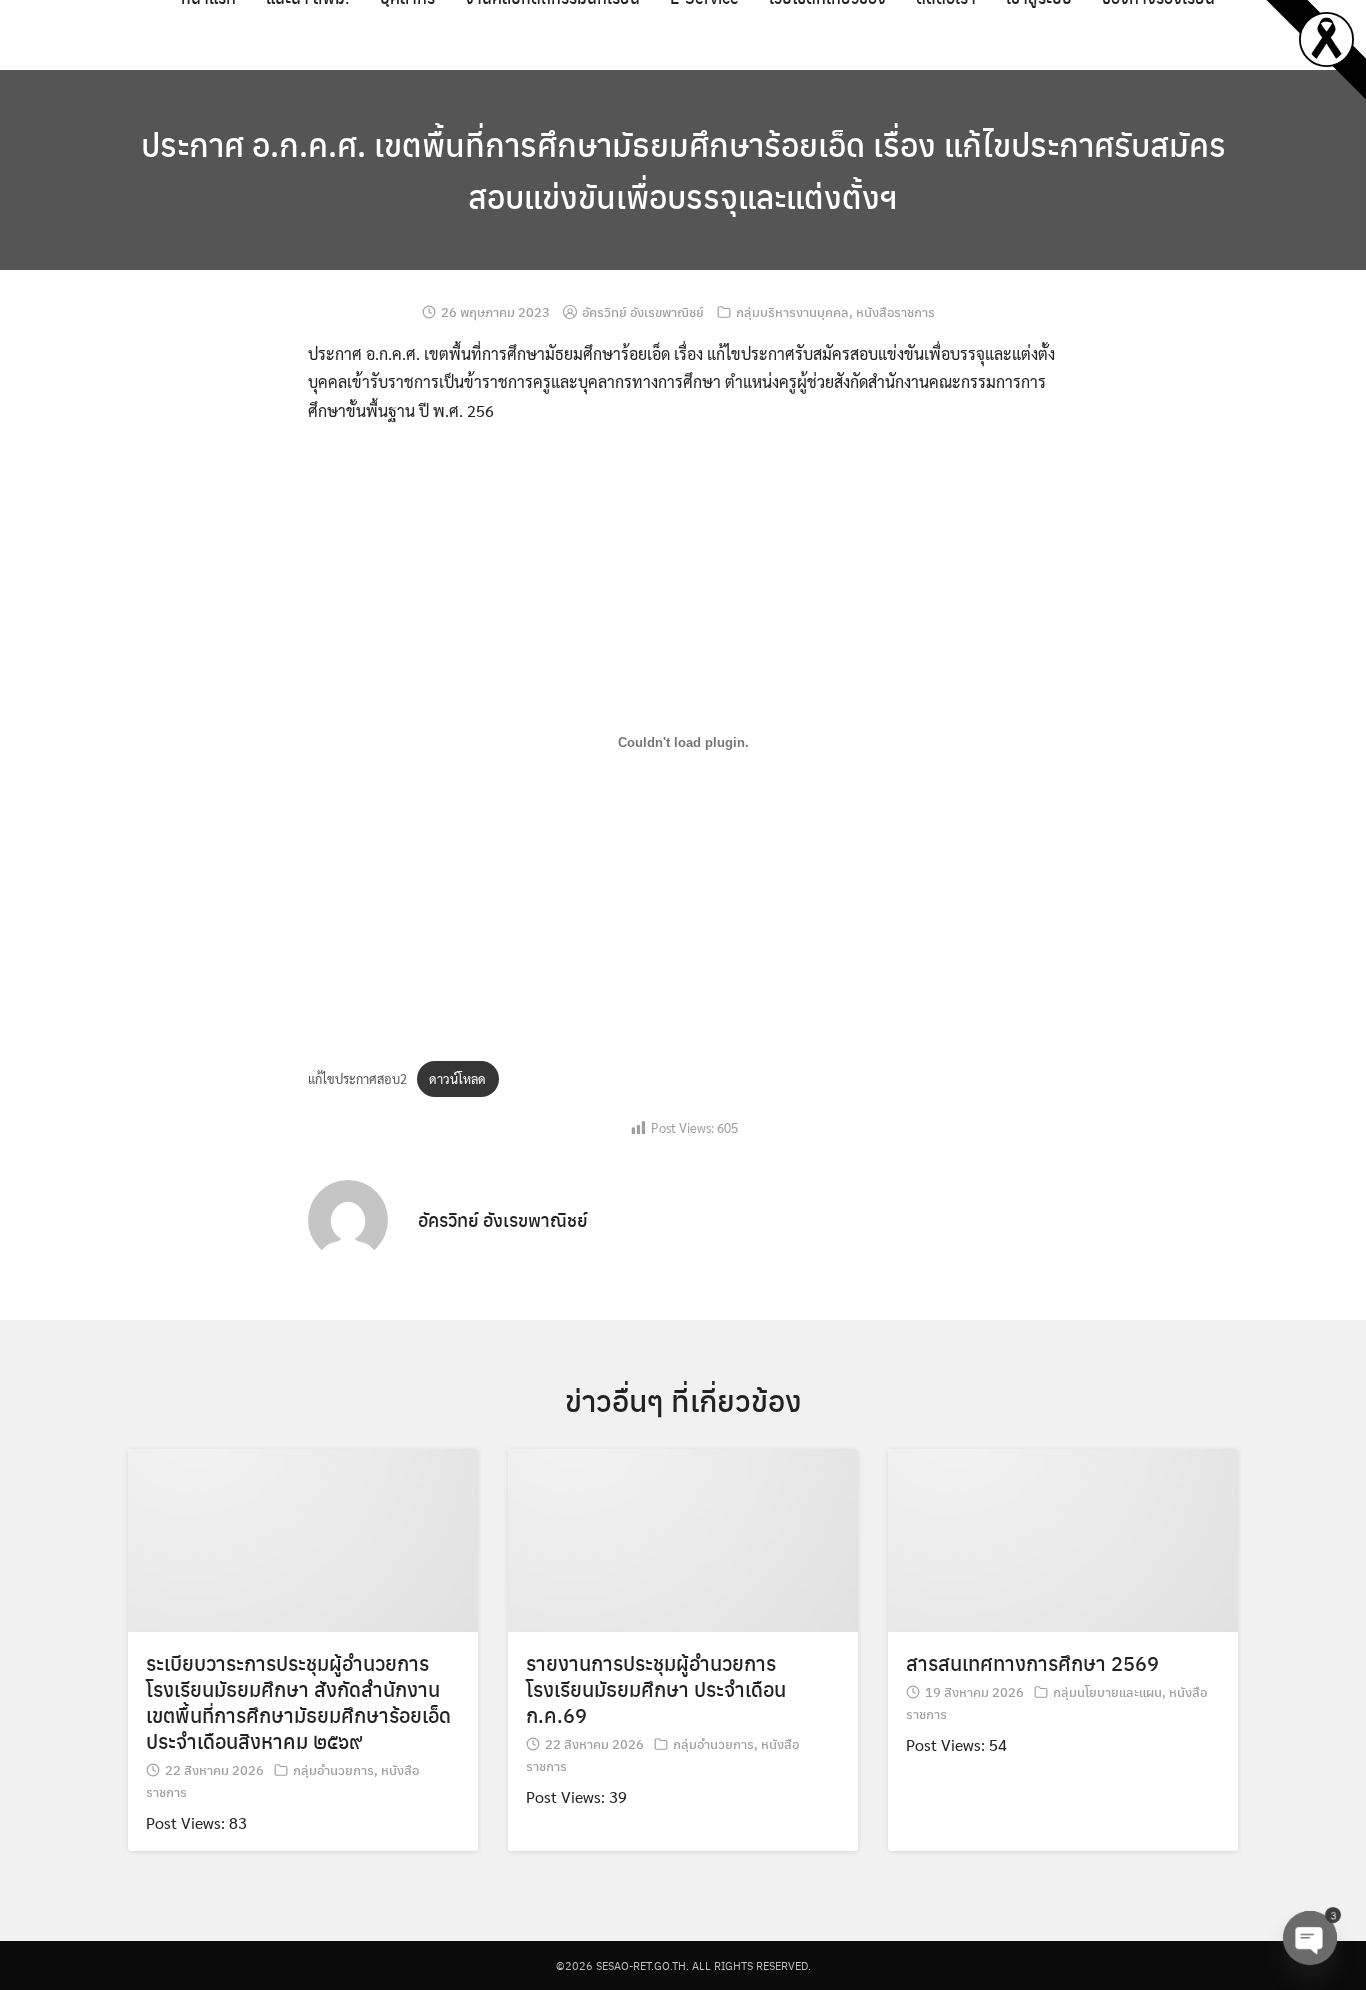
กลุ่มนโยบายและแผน (1107, 1691)
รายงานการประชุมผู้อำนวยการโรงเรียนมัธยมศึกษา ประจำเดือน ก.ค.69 (656, 1688)
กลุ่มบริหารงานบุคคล (792, 311)
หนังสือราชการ (895, 311)
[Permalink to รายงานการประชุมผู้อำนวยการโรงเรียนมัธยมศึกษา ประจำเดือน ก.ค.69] (683, 1537)
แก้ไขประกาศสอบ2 (357, 1078)
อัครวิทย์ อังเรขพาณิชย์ (643, 311)
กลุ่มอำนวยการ (333, 1769)
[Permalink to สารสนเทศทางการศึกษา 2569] (1063, 1537)
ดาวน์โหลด (457, 1078)
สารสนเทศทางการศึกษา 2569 (1032, 1662)
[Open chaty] (1310, 1938)
